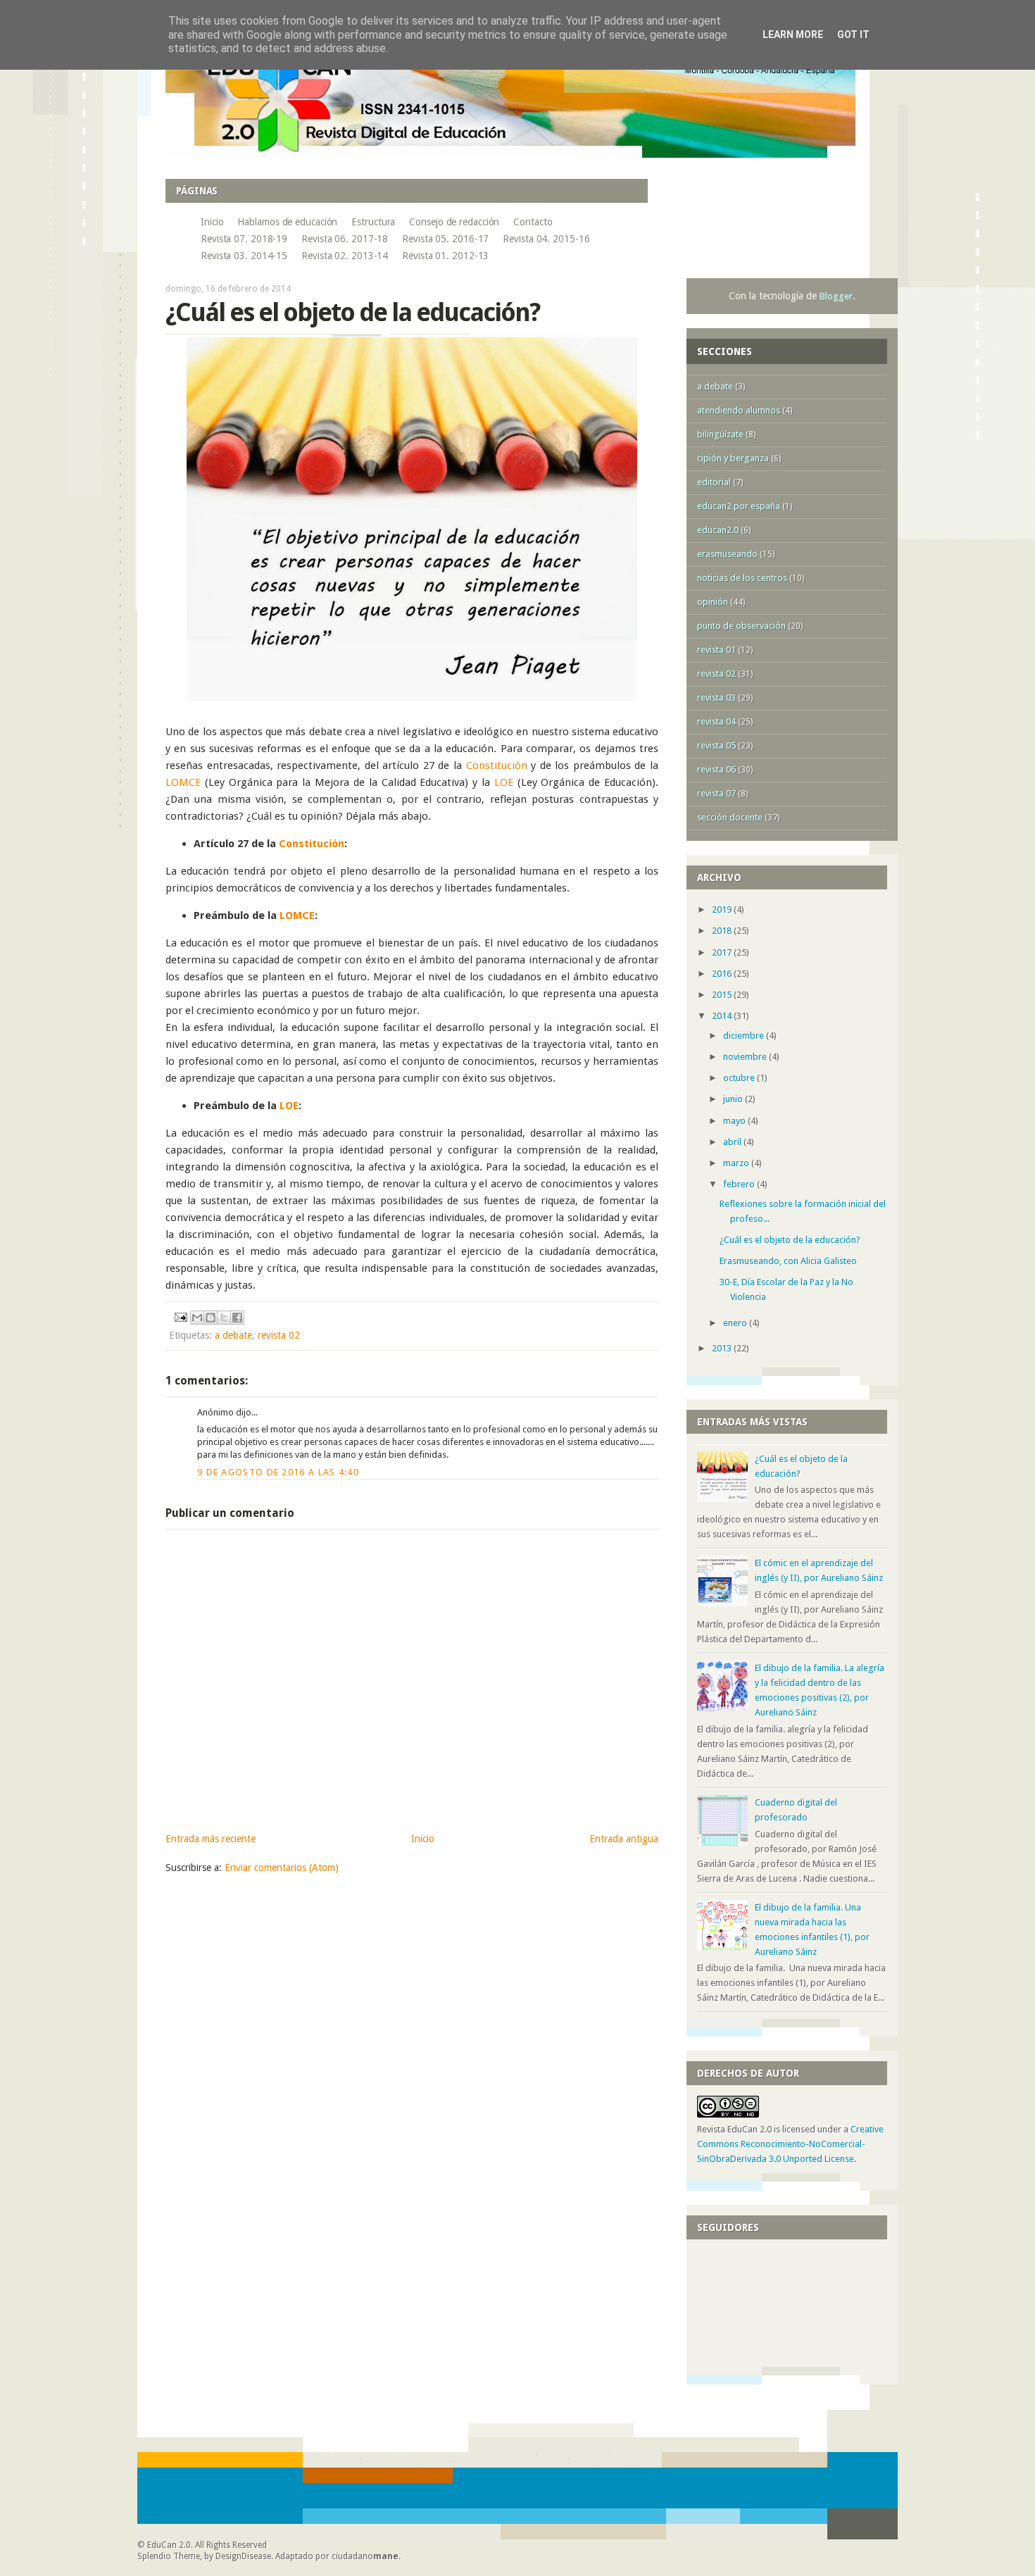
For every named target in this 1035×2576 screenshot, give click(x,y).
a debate (233, 1335)
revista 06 (716, 769)
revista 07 (716, 793)
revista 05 (716, 745)
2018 (723, 931)
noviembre (746, 1057)
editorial (714, 482)
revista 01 (716, 650)
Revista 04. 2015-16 (546, 239)
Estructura (373, 222)
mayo (735, 1121)
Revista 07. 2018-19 (244, 239)
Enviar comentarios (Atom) (282, 1868)
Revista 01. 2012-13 (445, 256)
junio (734, 1099)
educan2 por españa (739, 506)
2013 (723, 1348)
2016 (723, 974)
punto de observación (741, 626)
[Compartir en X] (224, 1318)
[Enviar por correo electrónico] (197, 1318)
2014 (723, 1016)
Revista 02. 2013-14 (345, 256)
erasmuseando (727, 554)
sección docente (730, 817)
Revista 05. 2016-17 (445, 239)
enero (736, 1323)
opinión (713, 602)
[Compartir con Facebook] (237, 1318)
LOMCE (183, 782)
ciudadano (365, 2556)
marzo (737, 1163)
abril (733, 1142)
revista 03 (716, 698)
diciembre (745, 1036)
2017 (723, 952)
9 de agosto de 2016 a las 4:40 (278, 1472)
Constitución (497, 765)
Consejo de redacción (454, 222)
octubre (740, 1078)
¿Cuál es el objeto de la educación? (790, 1240)
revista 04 (716, 721)
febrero (740, 1184)
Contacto (533, 222)
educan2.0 (718, 530)
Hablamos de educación (287, 222)
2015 (723, 995)
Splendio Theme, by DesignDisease (204, 2556)
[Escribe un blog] (211, 1318)
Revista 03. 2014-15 (244, 256)
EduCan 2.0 (169, 2545)
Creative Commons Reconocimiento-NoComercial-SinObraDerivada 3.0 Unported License (790, 2144)
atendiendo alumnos (739, 410)
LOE (504, 782)
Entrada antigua (624, 1839)
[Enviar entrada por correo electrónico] (180, 1316)
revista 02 (279, 1335)
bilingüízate (720, 434)
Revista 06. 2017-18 (345, 239)
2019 (723, 909)
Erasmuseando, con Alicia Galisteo (788, 1261)
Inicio (212, 222)
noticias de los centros (742, 578)
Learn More (793, 35)
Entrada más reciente (211, 1839)
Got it (853, 35)
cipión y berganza (733, 458)
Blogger (836, 296)
